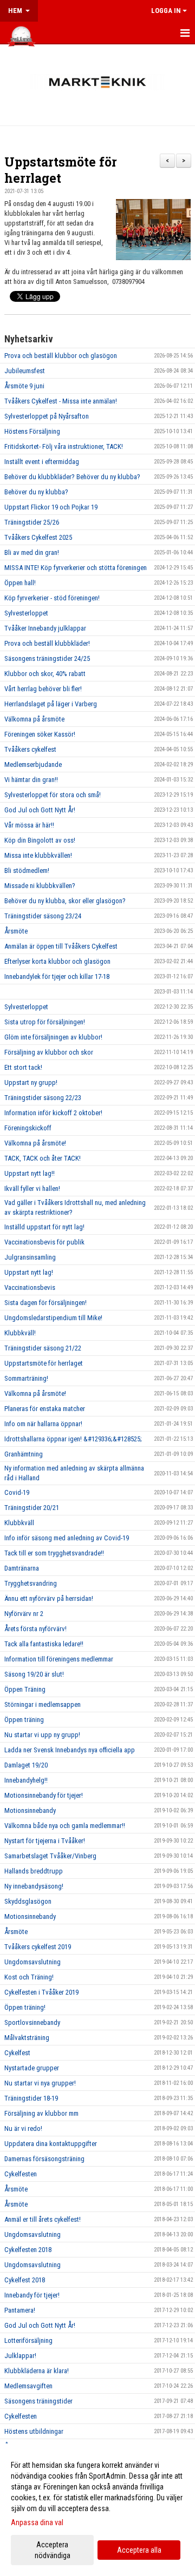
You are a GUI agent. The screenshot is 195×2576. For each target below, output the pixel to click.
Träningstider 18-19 (31, 2098)
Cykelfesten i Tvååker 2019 (41, 1992)
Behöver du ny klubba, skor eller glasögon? (65, 901)
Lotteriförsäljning (28, 2340)
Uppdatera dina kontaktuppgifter (51, 2144)
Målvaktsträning (27, 2038)
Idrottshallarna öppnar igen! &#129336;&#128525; (73, 1439)
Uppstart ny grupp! (31, 1082)
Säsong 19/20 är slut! (34, 1674)
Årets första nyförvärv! (35, 1629)
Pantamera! (20, 2310)
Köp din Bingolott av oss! (40, 840)
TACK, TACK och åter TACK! (43, 1158)
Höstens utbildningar (34, 2431)
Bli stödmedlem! (27, 870)
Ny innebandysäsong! (34, 1886)
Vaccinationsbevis (30, 1287)
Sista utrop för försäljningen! (45, 1022)
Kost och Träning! (29, 1977)
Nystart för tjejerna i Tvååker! (45, 1841)
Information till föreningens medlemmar (59, 1659)
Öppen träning (24, 1720)
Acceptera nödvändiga (53, 2550)
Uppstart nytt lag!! (30, 1173)
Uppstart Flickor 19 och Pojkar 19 (51, 507)
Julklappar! (20, 2356)
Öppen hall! (20, 583)
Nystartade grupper (32, 2068)
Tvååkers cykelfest (30, 749)
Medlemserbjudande (33, 764)
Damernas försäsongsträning (44, 2159)
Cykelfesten (21, 2174)
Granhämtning (24, 1454)
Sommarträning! (26, 1378)
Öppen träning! (25, 2007)
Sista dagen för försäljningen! (45, 1303)
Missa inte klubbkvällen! (38, 855)
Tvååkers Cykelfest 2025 (38, 537)
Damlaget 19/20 (26, 1765)
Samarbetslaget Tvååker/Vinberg (50, 1856)
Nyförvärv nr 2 (24, 1614)
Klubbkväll (19, 1523)
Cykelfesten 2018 (28, 2250)
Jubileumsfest (25, 371)
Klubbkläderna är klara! (37, 2371)
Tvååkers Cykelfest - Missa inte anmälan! (61, 401)
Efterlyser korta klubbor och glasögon (57, 961)
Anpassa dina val (37, 2522)
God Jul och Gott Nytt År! (40, 810)
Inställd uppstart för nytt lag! (44, 1227)
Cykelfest (17, 2053)
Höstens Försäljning (32, 431)
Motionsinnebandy (30, 1810)
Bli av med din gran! (32, 552)
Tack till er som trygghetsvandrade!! (54, 1553)
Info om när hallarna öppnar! (43, 1424)
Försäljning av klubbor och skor (49, 1052)
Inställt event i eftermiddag (42, 462)
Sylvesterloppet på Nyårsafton (47, 416)
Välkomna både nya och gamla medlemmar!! (65, 1826)
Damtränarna (22, 1568)
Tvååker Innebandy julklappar (45, 628)
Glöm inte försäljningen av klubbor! (53, 1037)
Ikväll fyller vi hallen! (32, 1188)
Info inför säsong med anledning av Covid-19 (67, 1538)
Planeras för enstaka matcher (45, 1409)
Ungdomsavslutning (32, 1962)
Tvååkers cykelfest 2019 (38, 1947)
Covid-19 (17, 1492)
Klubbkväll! (20, 1333)
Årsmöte (16, 931)
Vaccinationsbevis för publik (44, 1242)
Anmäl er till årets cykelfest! (43, 2219)
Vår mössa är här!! (29, 825)
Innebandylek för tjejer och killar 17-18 (57, 976)
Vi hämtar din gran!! (31, 780)
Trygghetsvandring (31, 1583)
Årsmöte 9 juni (24, 386)
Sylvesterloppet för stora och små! (53, 795)
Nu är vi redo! (23, 2128)
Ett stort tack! (23, 1067)
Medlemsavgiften (28, 2386)
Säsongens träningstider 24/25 (47, 658)
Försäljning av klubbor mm (41, 2113)
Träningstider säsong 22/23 (43, 1098)
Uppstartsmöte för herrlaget (61, 170)
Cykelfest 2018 (25, 2280)
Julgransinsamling (30, 1257)
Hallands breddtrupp (34, 1871)
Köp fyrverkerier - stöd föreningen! (52, 598)
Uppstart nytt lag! (29, 1272)
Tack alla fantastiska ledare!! (44, 1644)
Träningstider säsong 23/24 (43, 916)
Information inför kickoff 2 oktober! (53, 1113)
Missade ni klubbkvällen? (40, 886)
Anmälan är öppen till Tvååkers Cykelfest (61, 946)
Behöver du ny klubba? (36, 492)
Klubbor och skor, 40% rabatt (45, 674)
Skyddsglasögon (28, 1901)
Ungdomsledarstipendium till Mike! (53, 1318)
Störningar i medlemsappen (43, 1704)
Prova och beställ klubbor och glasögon (61, 356)
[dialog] (97, 2510)
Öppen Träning (25, 1689)
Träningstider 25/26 (32, 522)
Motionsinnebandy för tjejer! (44, 1795)
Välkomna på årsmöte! (35, 1143)
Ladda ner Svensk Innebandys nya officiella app (70, 1750)
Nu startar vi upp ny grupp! (42, 1735)
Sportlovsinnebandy (32, 2022)
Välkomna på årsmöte (34, 719)
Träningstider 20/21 (32, 1508)
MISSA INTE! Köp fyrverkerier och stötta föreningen (76, 568)
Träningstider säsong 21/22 (43, 1348)
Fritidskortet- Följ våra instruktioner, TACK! (64, 446)
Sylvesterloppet (26, 613)
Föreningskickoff (28, 1128)
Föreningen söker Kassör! (40, 734)
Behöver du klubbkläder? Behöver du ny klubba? (72, 477)
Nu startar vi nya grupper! (40, 2083)
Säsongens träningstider (38, 2401)
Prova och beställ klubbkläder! (47, 643)
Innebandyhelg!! (26, 1780)
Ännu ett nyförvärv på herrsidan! (49, 1598)
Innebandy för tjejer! (32, 2295)
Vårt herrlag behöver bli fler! (43, 689)
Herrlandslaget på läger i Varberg (51, 704)
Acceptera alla (139, 2550)
